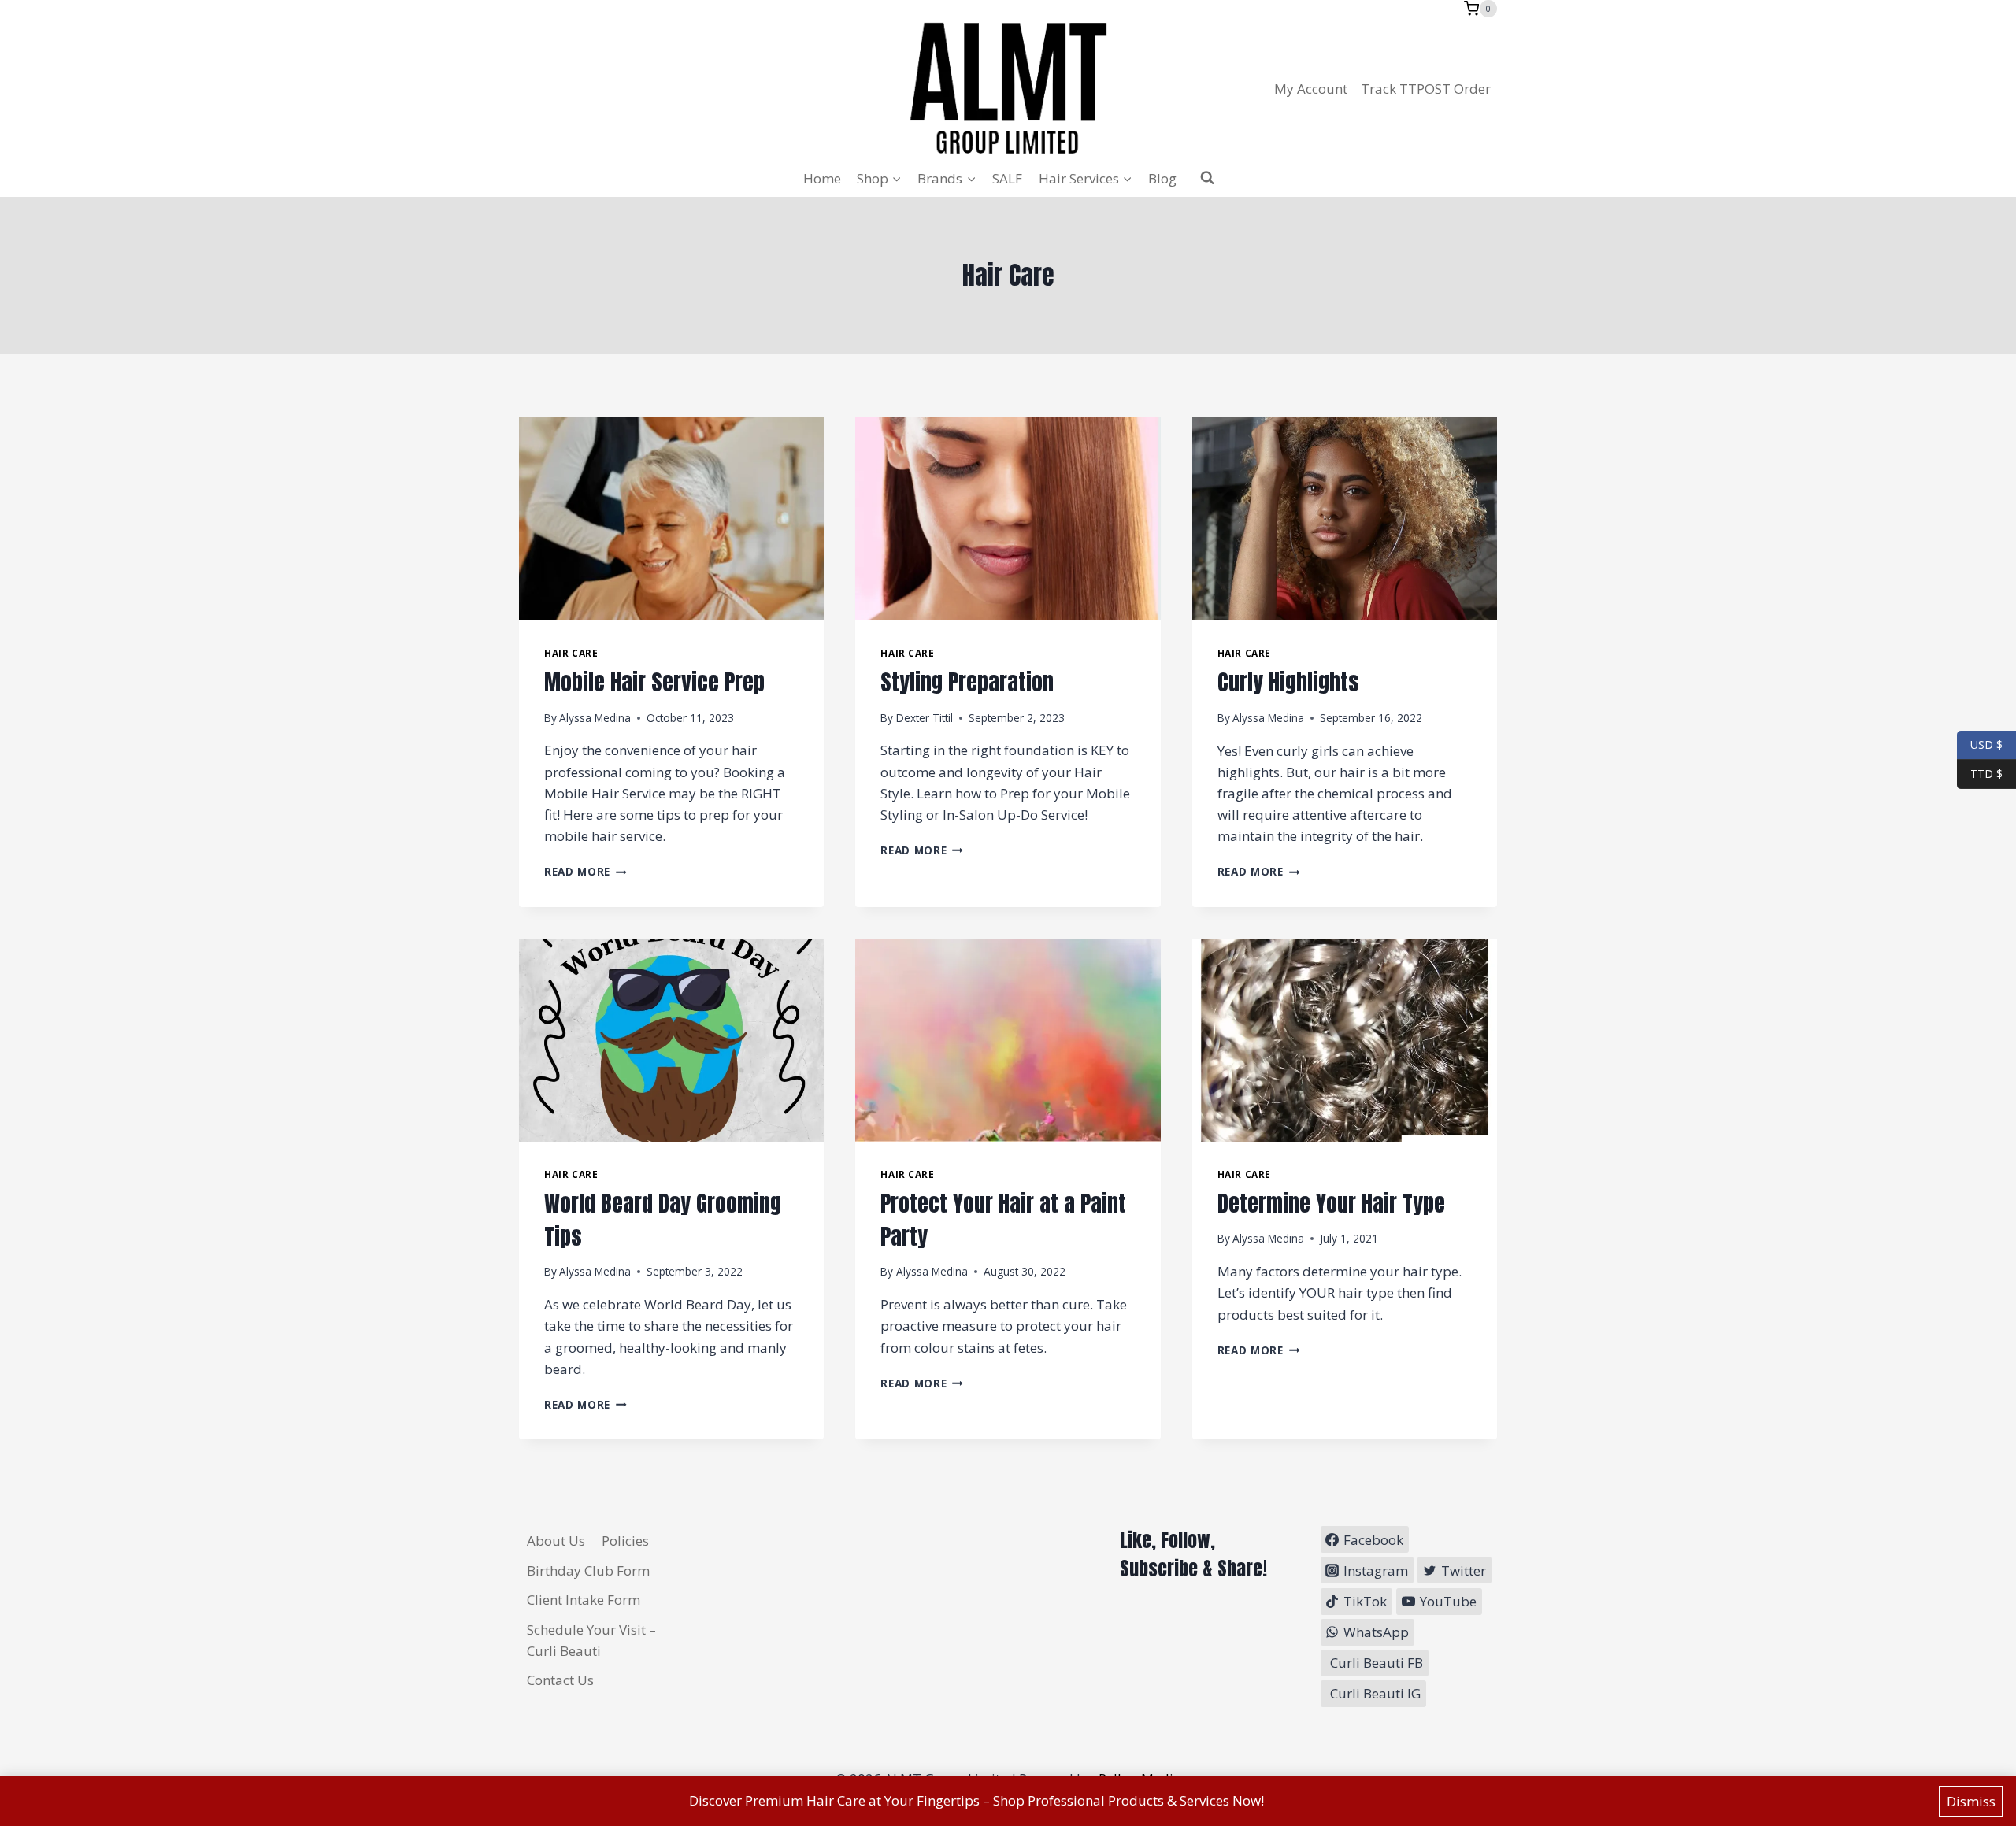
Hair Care (571, 653)
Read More (586, 871)
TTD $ (1980, 773)
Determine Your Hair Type (1331, 1203)
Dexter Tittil (925, 718)
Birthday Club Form (588, 1570)
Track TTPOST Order (1426, 89)
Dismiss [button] (1971, 1801)
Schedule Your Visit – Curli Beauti (591, 1640)
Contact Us (560, 1680)
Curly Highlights (1288, 682)
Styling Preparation (967, 682)
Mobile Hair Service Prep (654, 682)
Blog (1162, 178)
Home (822, 178)
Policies (625, 1541)
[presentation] (671, 519)
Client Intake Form (584, 1600)
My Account (1311, 89)
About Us (556, 1541)
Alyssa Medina (595, 718)
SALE (1008, 178)
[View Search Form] (1207, 178)
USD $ (1986, 744)
